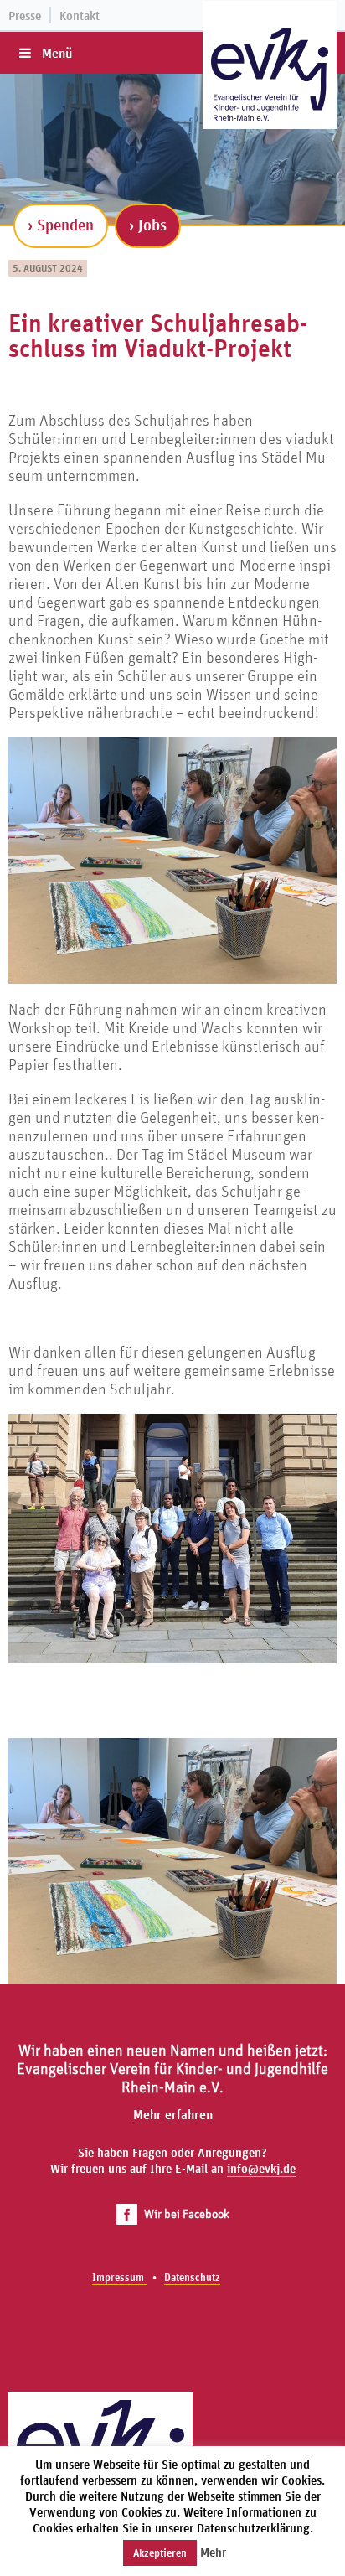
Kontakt (80, 16)
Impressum (119, 2277)
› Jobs (148, 225)
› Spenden (61, 225)
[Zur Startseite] (270, 74)
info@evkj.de (261, 2168)
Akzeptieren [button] (160, 2553)
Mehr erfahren (173, 2114)
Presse (25, 16)
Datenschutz (192, 2277)
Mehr (213, 2552)
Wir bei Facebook (187, 2214)
